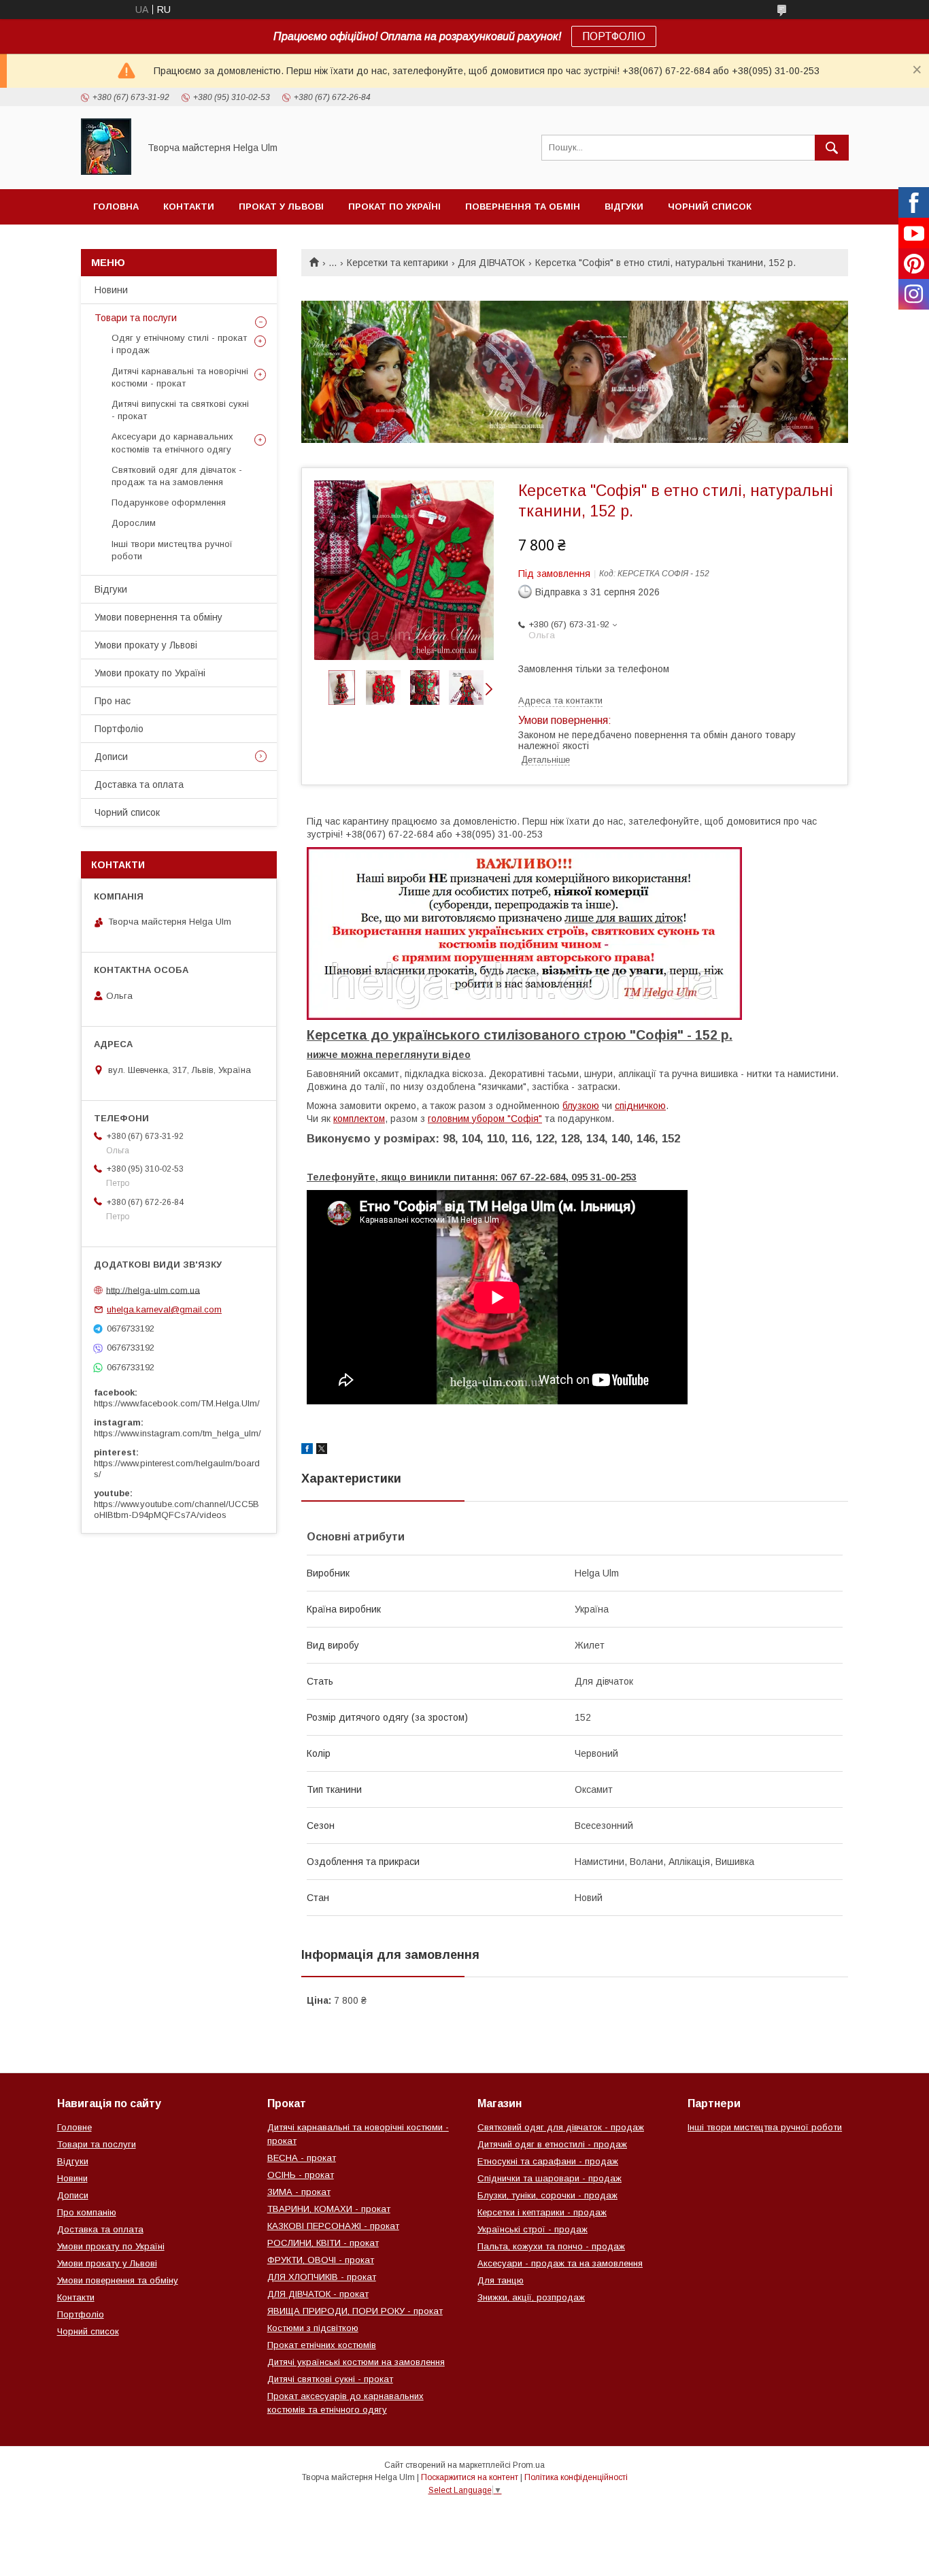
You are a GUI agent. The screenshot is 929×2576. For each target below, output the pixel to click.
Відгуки (624, 207)
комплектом (359, 1119)
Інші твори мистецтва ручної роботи (172, 550)
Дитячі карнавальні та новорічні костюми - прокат (180, 377)
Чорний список (710, 207)
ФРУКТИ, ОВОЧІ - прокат (321, 2260)
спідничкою (640, 1106)
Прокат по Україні (394, 207)
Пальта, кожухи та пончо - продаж (551, 2246)
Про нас (113, 701)
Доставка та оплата (139, 785)
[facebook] (307, 1451)
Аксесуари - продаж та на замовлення (560, 2263)
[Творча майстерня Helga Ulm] (106, 171)
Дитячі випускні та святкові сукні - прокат (180, 410)
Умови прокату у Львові (146, 645)
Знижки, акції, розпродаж (531, 2297)
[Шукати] (832, 148)
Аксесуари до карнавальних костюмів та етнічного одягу (172, 443)
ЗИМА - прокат (299, 2192)
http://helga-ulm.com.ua (153, 1290)
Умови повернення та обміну (158, 617)
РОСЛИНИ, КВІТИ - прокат (323, 2243)
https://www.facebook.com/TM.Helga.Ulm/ (177, 1403)
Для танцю (501, 2280)
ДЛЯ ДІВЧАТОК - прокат (318, 2294)
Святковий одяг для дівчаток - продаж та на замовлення (177, 476)
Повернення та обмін (523, 207)
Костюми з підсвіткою (313, 2328)
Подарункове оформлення (169, 502)
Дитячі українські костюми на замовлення (356, 2362)
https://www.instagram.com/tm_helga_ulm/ (178, 1433)
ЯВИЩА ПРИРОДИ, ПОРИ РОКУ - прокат (355, 2311)
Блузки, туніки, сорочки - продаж (547, 2195)
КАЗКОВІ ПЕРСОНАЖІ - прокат (333, 2226)
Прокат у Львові (281, 207)
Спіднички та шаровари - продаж (550, 2178)
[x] (322, 1451)
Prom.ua (529, 2465)
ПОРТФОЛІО (614, 36)
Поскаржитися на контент (470, 2477)
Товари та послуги (136, 318)
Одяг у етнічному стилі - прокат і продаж (179, 344)
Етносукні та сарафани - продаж (548, 2161)
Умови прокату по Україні (150, 673)
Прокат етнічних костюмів (322, 2345)
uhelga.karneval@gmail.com (164, 1309)
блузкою (581, 1106)
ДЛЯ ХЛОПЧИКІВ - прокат (322, 2277)
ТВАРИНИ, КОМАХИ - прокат (329, 2209)
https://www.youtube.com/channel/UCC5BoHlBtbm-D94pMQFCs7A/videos (176, 1509)
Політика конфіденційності (576, 2477)
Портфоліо (119, 729)
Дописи (111, 757)
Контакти (189, 207)
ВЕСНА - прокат (302, 2158)
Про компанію (87, 2212)
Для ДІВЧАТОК (491, 263)
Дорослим (134, 523)
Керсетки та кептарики (398, 263)
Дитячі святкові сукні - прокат (330, 2379)
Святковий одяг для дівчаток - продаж (561, 2127)
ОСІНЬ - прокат (301, 2175)
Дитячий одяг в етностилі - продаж (552, 2144)
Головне (74, 2127)
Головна (116, 207)
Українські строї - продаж (533, 2229)
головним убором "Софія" (485, 1119)
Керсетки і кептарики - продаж (542, 2212)
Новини (111, 290)
